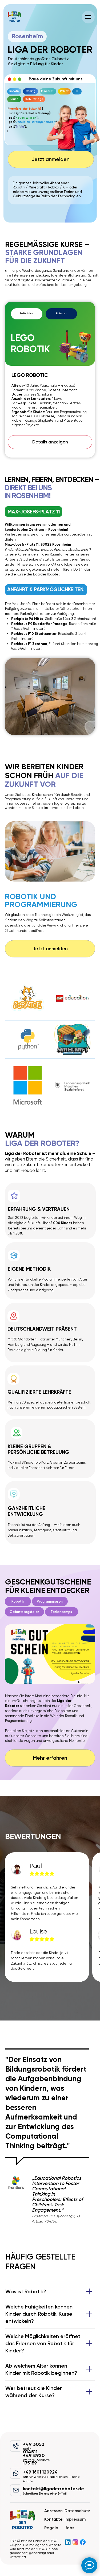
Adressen (53, 2511)
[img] (14, 17)
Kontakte (53, 2519)
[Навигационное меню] (88, 17)
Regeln (51, 2528)
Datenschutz (77, 2511)
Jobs (69, 2528)
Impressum (75, 2519)
